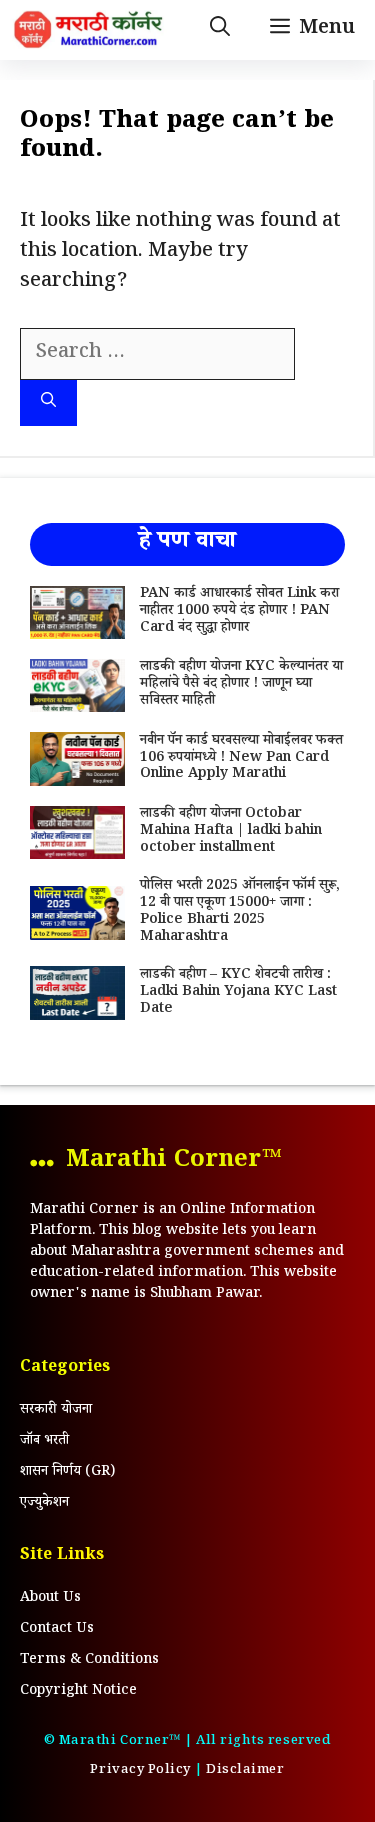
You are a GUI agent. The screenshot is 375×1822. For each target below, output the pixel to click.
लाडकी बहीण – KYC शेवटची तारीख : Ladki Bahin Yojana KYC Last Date (238, 993)
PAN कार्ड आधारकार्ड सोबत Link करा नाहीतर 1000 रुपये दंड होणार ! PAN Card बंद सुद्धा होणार (239, 612)
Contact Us (57, 1630)
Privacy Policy (140, 1771)
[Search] (48, 403)
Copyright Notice (78, 1692)
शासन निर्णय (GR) (67, 1473)
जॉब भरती (44, 1442)
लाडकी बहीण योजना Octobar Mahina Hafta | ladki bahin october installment (231, 832)
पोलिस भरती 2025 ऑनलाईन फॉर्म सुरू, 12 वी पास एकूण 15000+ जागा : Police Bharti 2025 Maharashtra (240, 912)
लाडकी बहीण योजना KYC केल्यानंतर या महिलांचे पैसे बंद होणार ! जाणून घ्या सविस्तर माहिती (241, 685)
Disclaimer (245, 1771)
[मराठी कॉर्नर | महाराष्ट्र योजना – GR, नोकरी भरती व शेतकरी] (90, 30)
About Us (50, 1599)
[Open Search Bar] (220, 30)
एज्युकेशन (44, 1504)
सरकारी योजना (56, 1411)
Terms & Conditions (89, 1661)
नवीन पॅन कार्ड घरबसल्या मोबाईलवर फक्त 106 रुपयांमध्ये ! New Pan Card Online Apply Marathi (241, 759)
